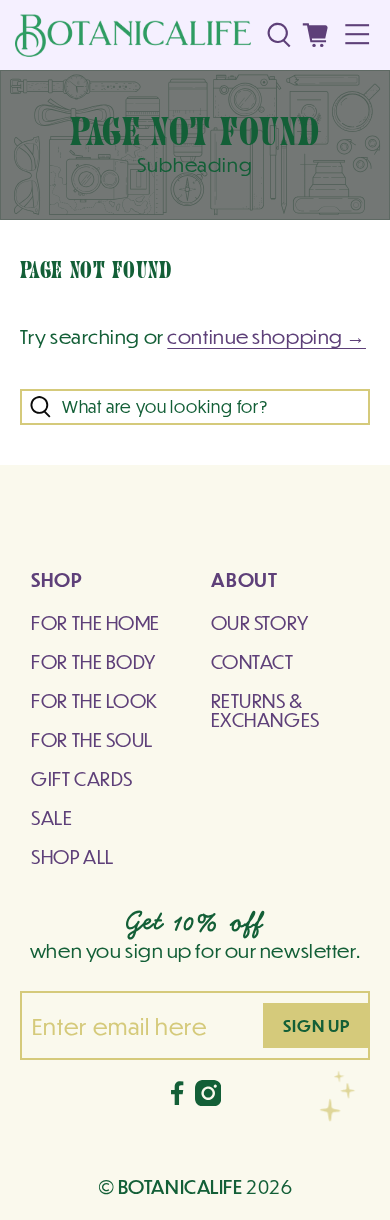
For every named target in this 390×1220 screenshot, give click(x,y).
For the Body (93, 661)
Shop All (72, 856)
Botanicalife (180, 1186)
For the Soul (92, 739)
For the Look (94, 700)
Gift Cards (82, 778)
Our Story (260, 622)
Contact (252, 661)
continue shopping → (266, 336)
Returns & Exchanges (265, 709)
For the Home (95, 622)
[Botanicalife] (133, 35)
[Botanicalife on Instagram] (208, 1098)
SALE (51, 817)
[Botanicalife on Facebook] (177, 1098)
